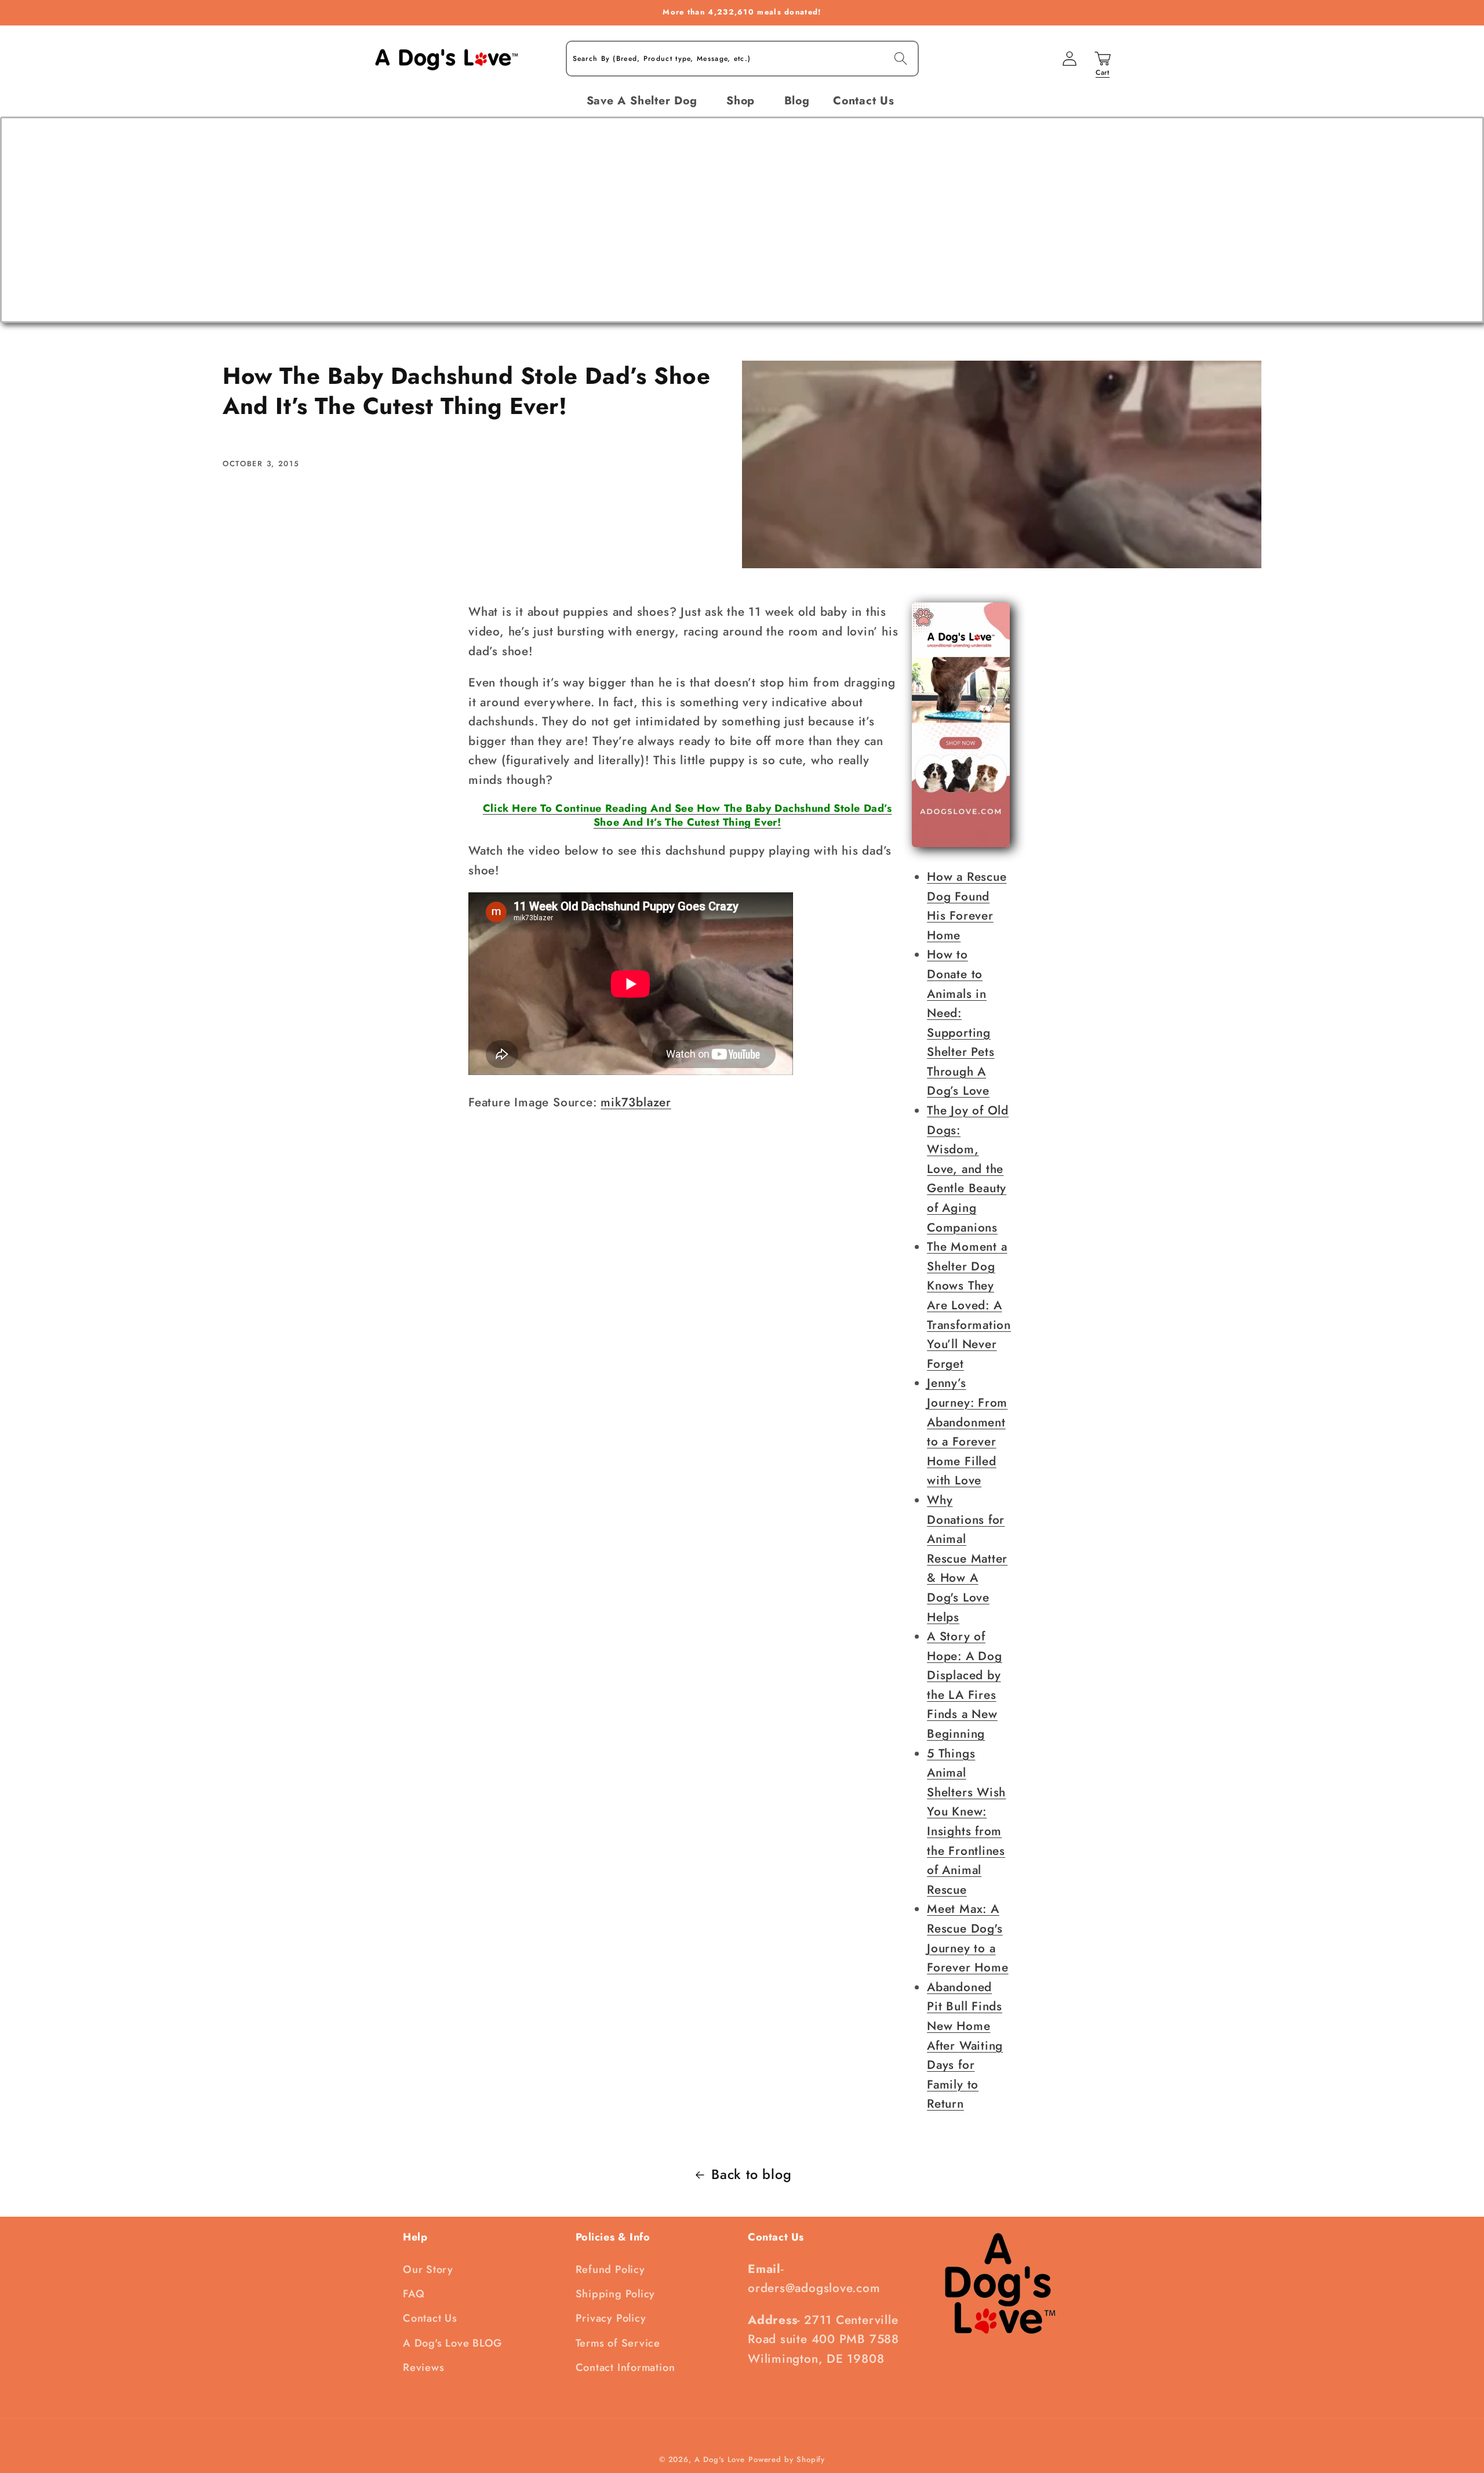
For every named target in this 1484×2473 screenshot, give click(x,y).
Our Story (428, 2269)
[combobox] (742, 59)
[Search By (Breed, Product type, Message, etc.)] (901, 58)
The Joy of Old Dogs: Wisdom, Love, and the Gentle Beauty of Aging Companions (968, 1169)
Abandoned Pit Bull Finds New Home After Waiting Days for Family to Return (965, 2046)
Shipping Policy (616, 2294)
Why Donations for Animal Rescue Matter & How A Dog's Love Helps (967, 1559)
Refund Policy (610, 2269)
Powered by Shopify (787, 2459)
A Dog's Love (720, 2459)
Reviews (423, 2367)
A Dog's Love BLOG (452, 2343)
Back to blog (751, 2174)
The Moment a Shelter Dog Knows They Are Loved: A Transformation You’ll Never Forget (969, 1305)
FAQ (414, 2294)
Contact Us (430, 2318)
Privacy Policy (611, 2318)
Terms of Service (618, 2343)
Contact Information (625, 2367)
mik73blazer (636, 1102)
